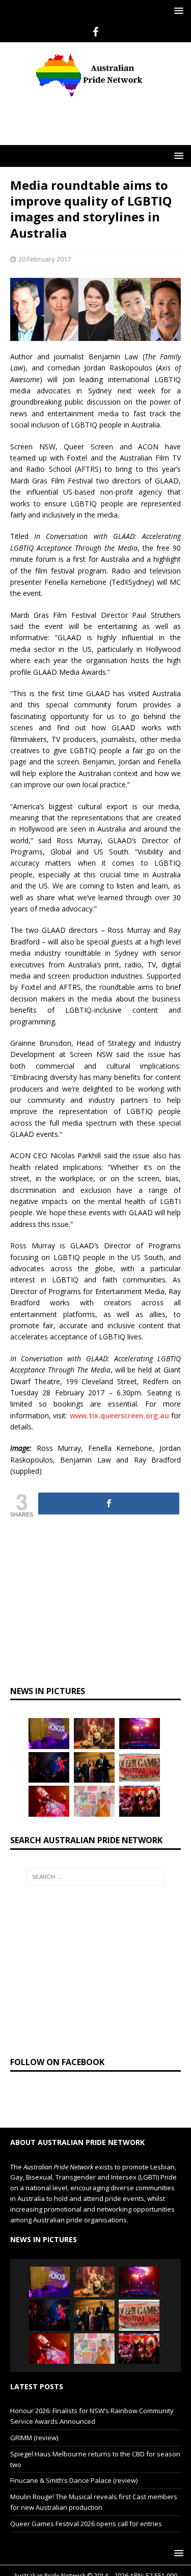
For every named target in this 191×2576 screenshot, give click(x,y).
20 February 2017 (45, 259)
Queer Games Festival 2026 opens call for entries (86, 2524)
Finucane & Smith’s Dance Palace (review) (74, 2480)
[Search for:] (96, 1877)
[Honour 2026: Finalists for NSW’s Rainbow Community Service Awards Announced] (49, 1733)
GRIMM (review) (34, 2438)
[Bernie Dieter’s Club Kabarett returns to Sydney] (49, 1801)
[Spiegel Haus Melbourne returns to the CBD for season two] (140, 1733)
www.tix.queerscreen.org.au (119, 1415)
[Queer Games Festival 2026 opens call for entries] (140, 1767)
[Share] (109, 1504)
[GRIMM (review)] (94, 1733)
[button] (177, 10)
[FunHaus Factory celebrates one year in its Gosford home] (140, 1801)
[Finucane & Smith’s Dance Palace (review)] (49, 1767)
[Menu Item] (95, 32)
